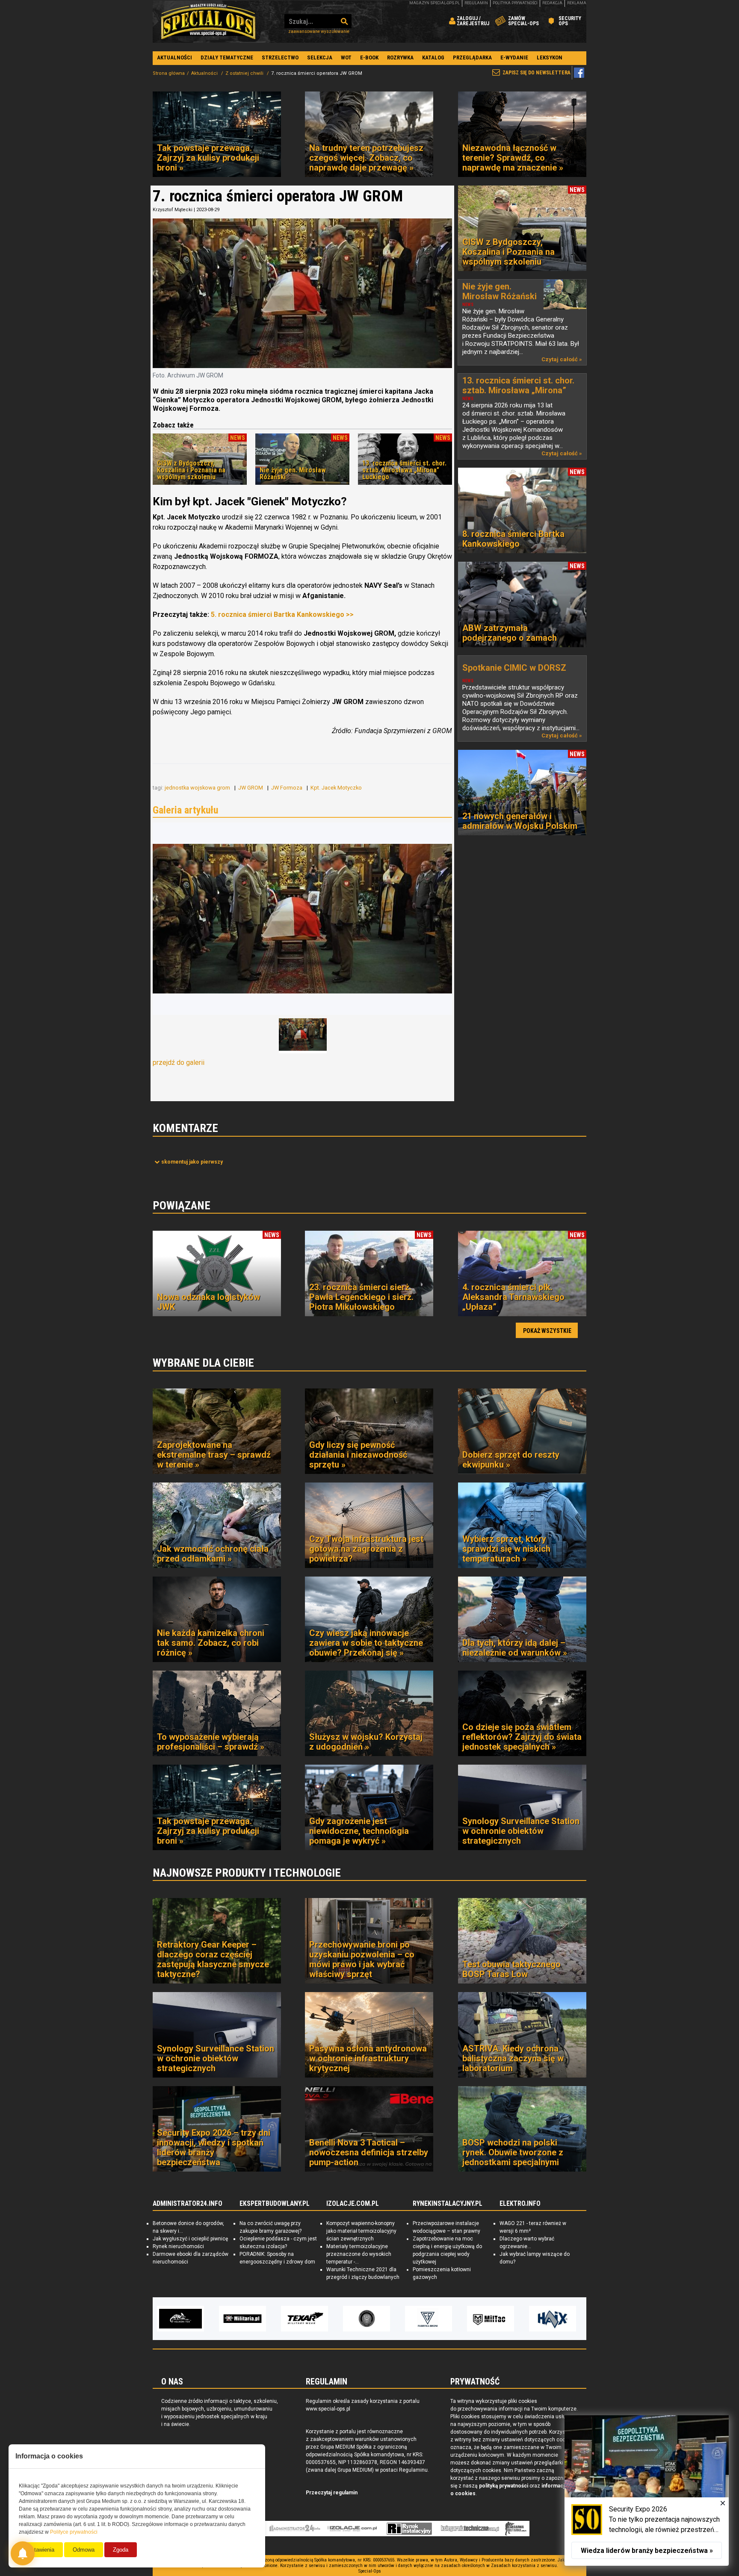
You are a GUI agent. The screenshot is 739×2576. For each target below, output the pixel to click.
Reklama (577, 3)
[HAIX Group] (429, 2319)
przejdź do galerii (179, 1063)
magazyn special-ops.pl (435, 3)
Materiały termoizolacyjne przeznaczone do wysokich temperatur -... (359, 2254)
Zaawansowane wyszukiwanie (319, 31)
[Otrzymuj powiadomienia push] (23, 2553)
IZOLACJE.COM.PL (353, 2204)
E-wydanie (514, 57)
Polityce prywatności (74, 2532)
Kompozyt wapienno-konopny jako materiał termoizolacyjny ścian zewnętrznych (361, 2231)
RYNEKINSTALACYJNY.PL (448, 2204)
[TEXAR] (180, 2319)
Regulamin (476, 3)
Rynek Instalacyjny (409, 2529)
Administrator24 (295, 2529)
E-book (369, 57)
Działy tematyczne (227, 57)
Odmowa (84, 2550)
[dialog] (647, 2491)
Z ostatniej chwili (245, 73)
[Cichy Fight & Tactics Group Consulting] (242, 2319)
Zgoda (121, 2550)
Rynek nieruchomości (178, 2246)
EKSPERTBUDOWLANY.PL (275, 2204)
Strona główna (169, 73)
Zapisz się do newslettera (537, 73)
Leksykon (550, 57)
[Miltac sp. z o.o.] (367, 2319)
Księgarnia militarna (516, 2529)
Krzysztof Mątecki (173, 210)
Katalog (433, 57)
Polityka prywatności (515, 3)
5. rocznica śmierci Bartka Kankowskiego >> (282, 615)
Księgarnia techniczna (470, 2529)
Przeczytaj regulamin (332, 2493)
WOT (346, 57)
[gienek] (302, 919)
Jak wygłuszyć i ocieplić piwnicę (190, 2239)
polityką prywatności (504, 2486)
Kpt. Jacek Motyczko (337, 788)
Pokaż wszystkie (547, 1331)
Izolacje (352, 2529)
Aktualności (174, 57)
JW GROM (251, 788)
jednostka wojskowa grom (198, 788)
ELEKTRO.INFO (520, 2204)
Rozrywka (400, 57)
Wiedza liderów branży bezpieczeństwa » (647, 2551)
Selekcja (320, 57)
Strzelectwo (280, 57)
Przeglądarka (472, 57)
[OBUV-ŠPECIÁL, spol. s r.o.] (491, 2319)
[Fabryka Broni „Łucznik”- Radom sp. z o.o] (304, 2319)
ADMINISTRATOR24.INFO (188, 2204)
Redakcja (552, 3)
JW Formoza (287, 788)
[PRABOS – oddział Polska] (553, 2319)
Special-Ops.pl (208, 21)
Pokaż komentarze (192, 1162)
